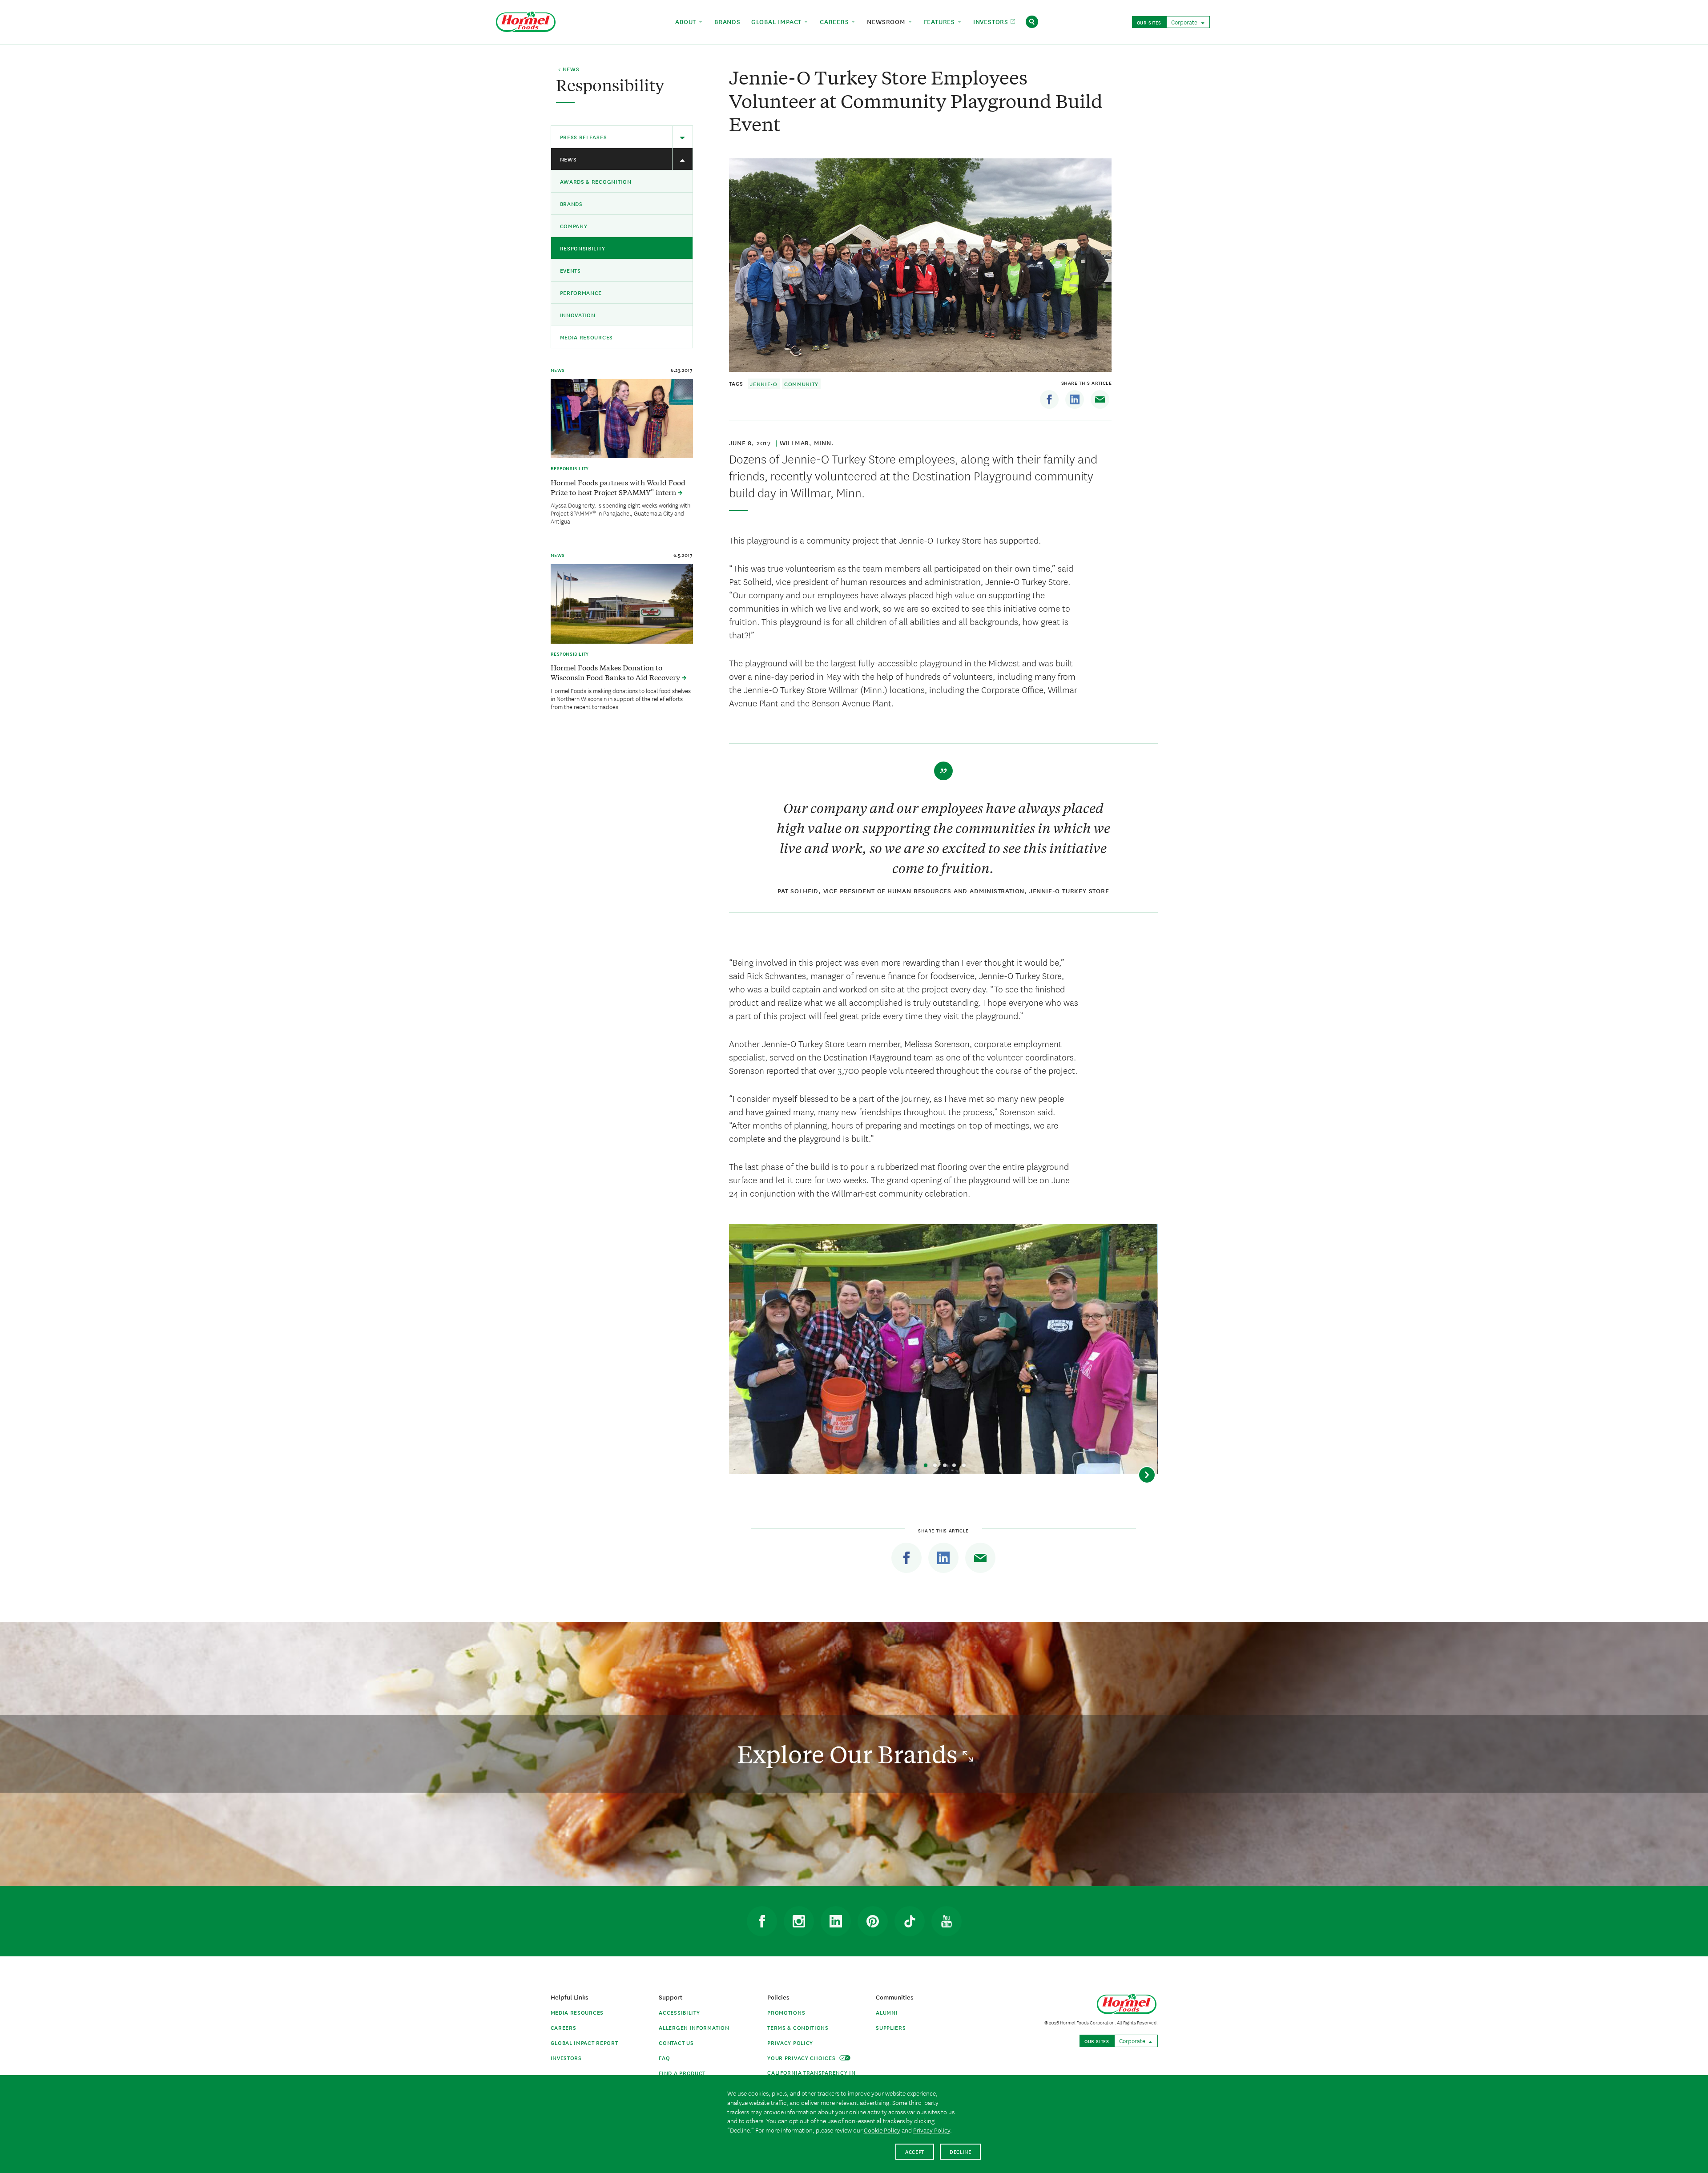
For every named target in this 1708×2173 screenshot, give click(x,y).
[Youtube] (947, 1921)
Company (574, 226)
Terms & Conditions (798, 2027)
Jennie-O (764, 384)
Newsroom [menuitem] (887, 21)
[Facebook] (1049, 399)
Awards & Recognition (596, 181)
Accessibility (679, 2012)
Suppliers (891, 2027)
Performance (581, 292)
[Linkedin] (1075, 399)
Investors (566, 2058)
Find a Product (682, 2073)
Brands (571, 204)
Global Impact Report (584, 2042)
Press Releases (584, 137)
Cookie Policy (882, 2130)
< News (569, 69)
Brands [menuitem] (727, 21)
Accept (915, 2151)
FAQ (664, 2058)
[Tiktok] (910, 1921)
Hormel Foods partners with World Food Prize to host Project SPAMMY (618, 487)
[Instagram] (799, 1921)
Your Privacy (802, 2058)
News (568, 159)
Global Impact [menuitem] (777, 21)
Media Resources (587, 337)
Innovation (578, 315)
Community (801, 384)
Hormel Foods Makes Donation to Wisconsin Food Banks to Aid (616, 672)
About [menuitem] (687, 21)
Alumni (887, 2012)
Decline (961, 2151)
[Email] (1100, 399)
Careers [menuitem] (835, 21)
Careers (564, 2027)
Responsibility (583, 248)
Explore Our (850, 1754)
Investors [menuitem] (992, 21)
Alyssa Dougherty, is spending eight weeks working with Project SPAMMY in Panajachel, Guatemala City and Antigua (620, 513)
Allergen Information (694, 2027)
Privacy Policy (790, 2042)
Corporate (1185, 22)
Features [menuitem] (941, 21)
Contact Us (676, 2042)
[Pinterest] (873, 1921)
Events (570, 270)
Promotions (786, 2012)
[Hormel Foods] (526, 21)
